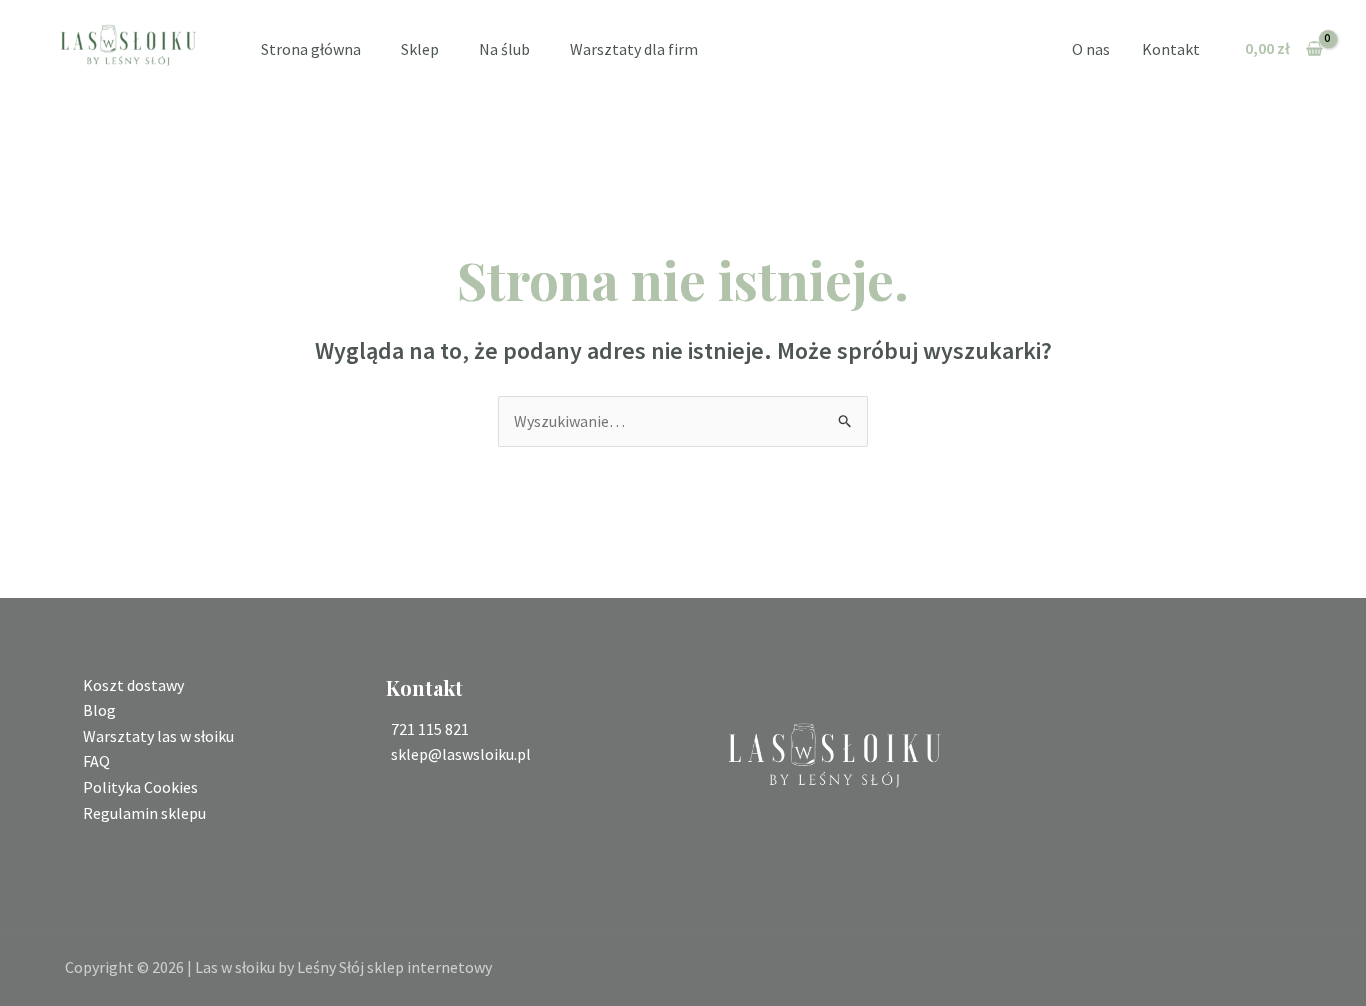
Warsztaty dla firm (634, 49)
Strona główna (311, 49)
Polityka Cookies (140, 787)
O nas (1091, 49)
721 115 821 (430, 729)
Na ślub (504, 49)
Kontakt (1171, 49)
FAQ (96, 761)
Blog (99, 710)
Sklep (420, 49)
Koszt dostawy (133, 685)
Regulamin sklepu (144, 813)
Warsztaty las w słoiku (158, 736)
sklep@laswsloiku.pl (461, 754)
